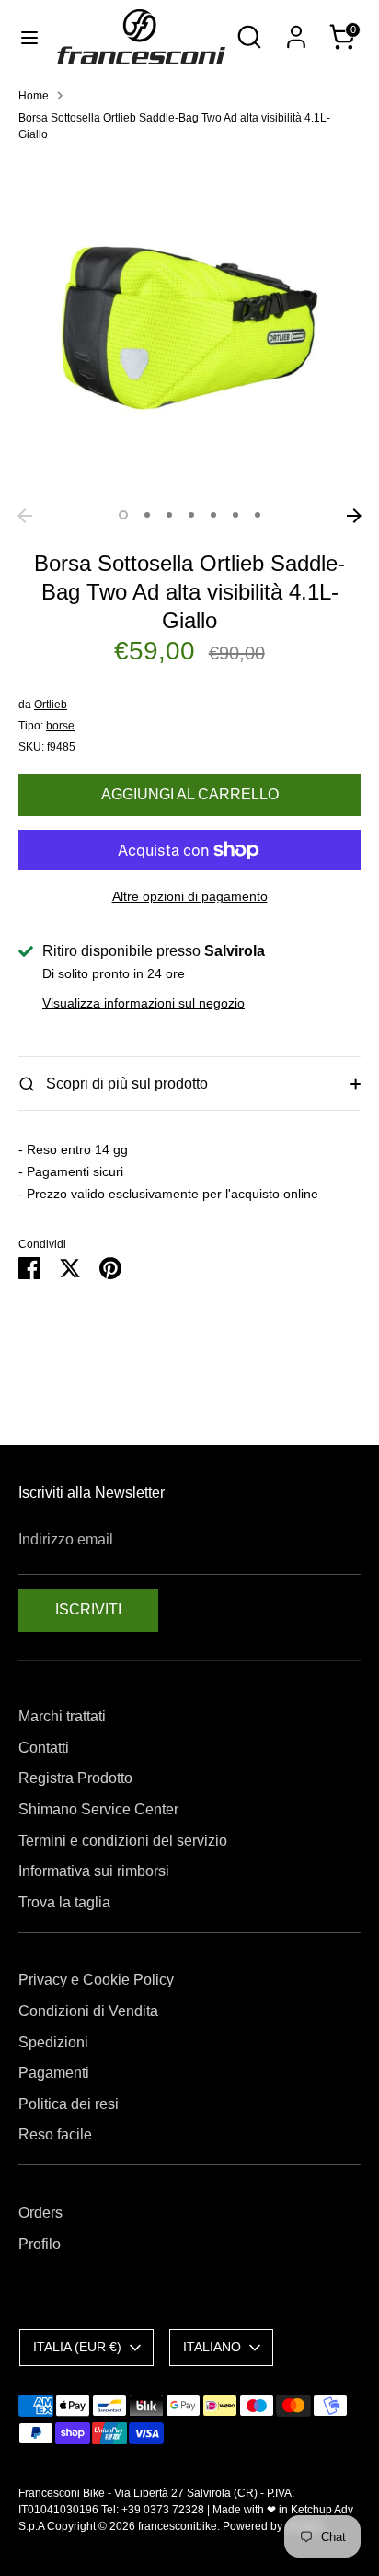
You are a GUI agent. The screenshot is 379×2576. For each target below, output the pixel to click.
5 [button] (213, 515)
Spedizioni (53, 2042)
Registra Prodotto (75, 1778)
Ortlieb (51, 705)
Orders (40, 2213)
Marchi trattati (62, 1716)
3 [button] (169, 515)
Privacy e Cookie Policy (96, 1980)
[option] (189, 328)
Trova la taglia (64, 1902)
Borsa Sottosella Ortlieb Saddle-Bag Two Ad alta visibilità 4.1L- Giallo (174, 126)
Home (34, 96)
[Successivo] (354, 516)
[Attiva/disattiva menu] (29, 37)
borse (60, 726)
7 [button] (258, 515)
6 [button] (235, 515)
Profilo (40, 2244)
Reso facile (55, 2134)
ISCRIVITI (88, 1609)
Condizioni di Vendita (88, 2011)
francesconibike (178, 2526)
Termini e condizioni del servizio (123, 1841)
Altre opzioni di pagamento (190, 896)
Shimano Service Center (98, 1809)
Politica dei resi (69, 2104)
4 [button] (191, 515)
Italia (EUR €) (77, 2347)
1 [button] (123, 515)
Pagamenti (54, 2073)
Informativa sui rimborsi (94, 1871)
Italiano (212, 2347)
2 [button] (147, 515)
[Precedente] (25, 516)
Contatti (44, 1748)
